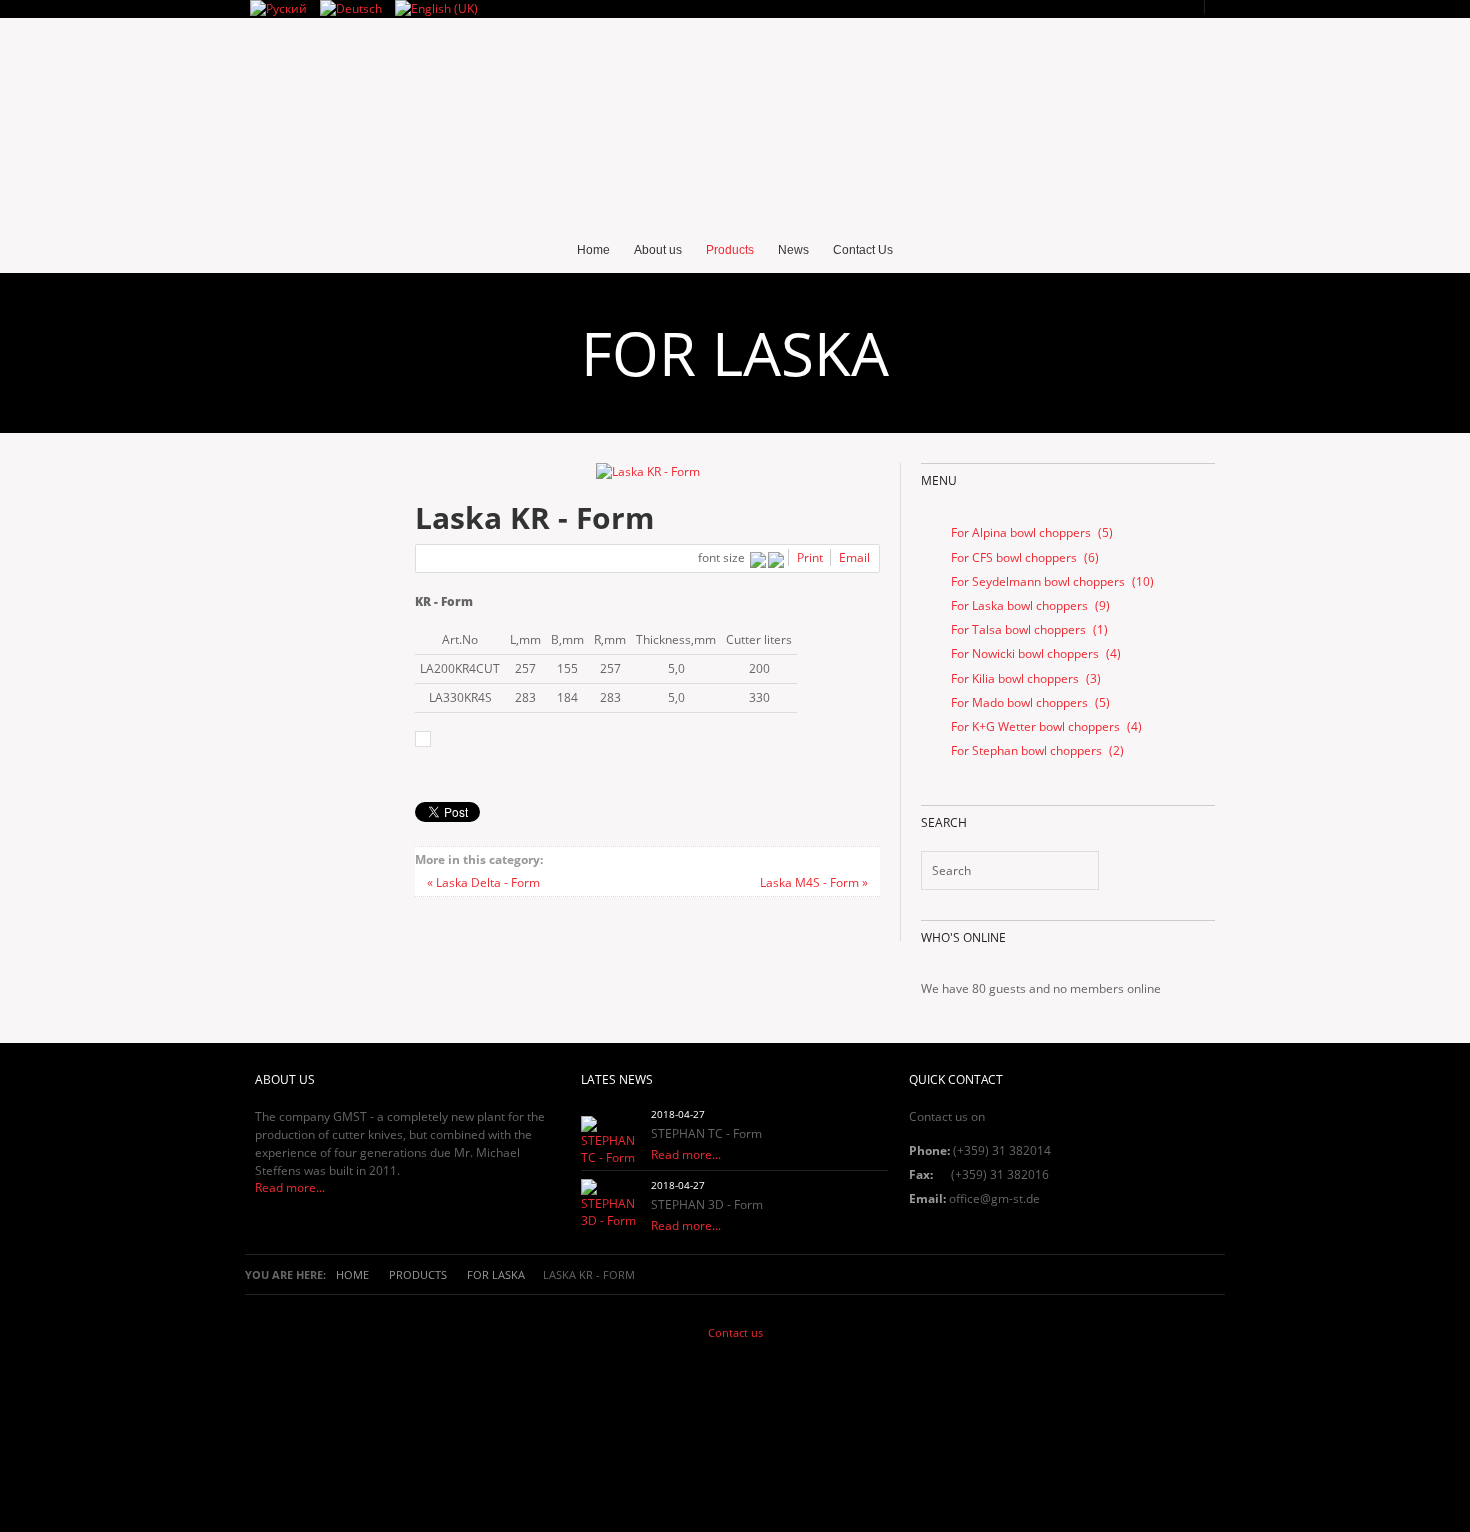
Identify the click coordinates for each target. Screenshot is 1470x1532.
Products (418, 1274)
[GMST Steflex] (735, 138)
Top (730, 1432)
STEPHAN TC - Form (706, 1133)
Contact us (735, 1332)
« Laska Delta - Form (483, 882)
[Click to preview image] (648, 471)
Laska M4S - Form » (814, 882)
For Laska (496, 1274)
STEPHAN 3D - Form (707, 1204)
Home (352, 1274)
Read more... (290, 1187)
